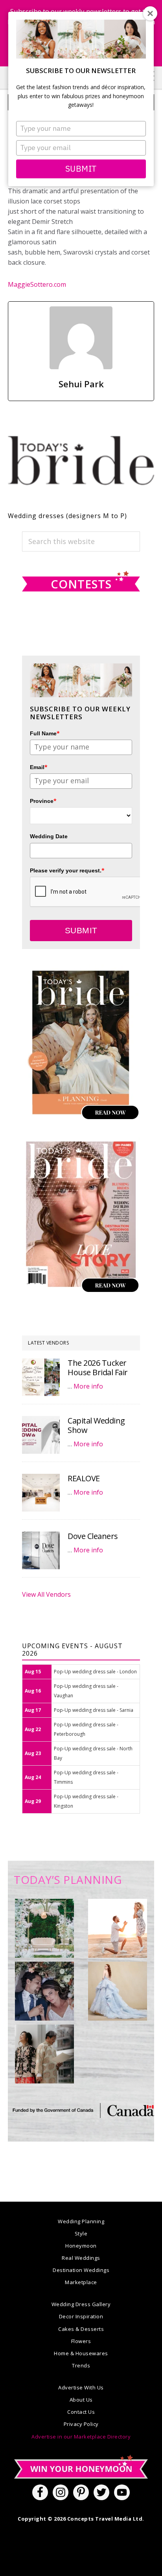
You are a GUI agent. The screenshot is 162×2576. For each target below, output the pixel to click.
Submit (81, 169)
